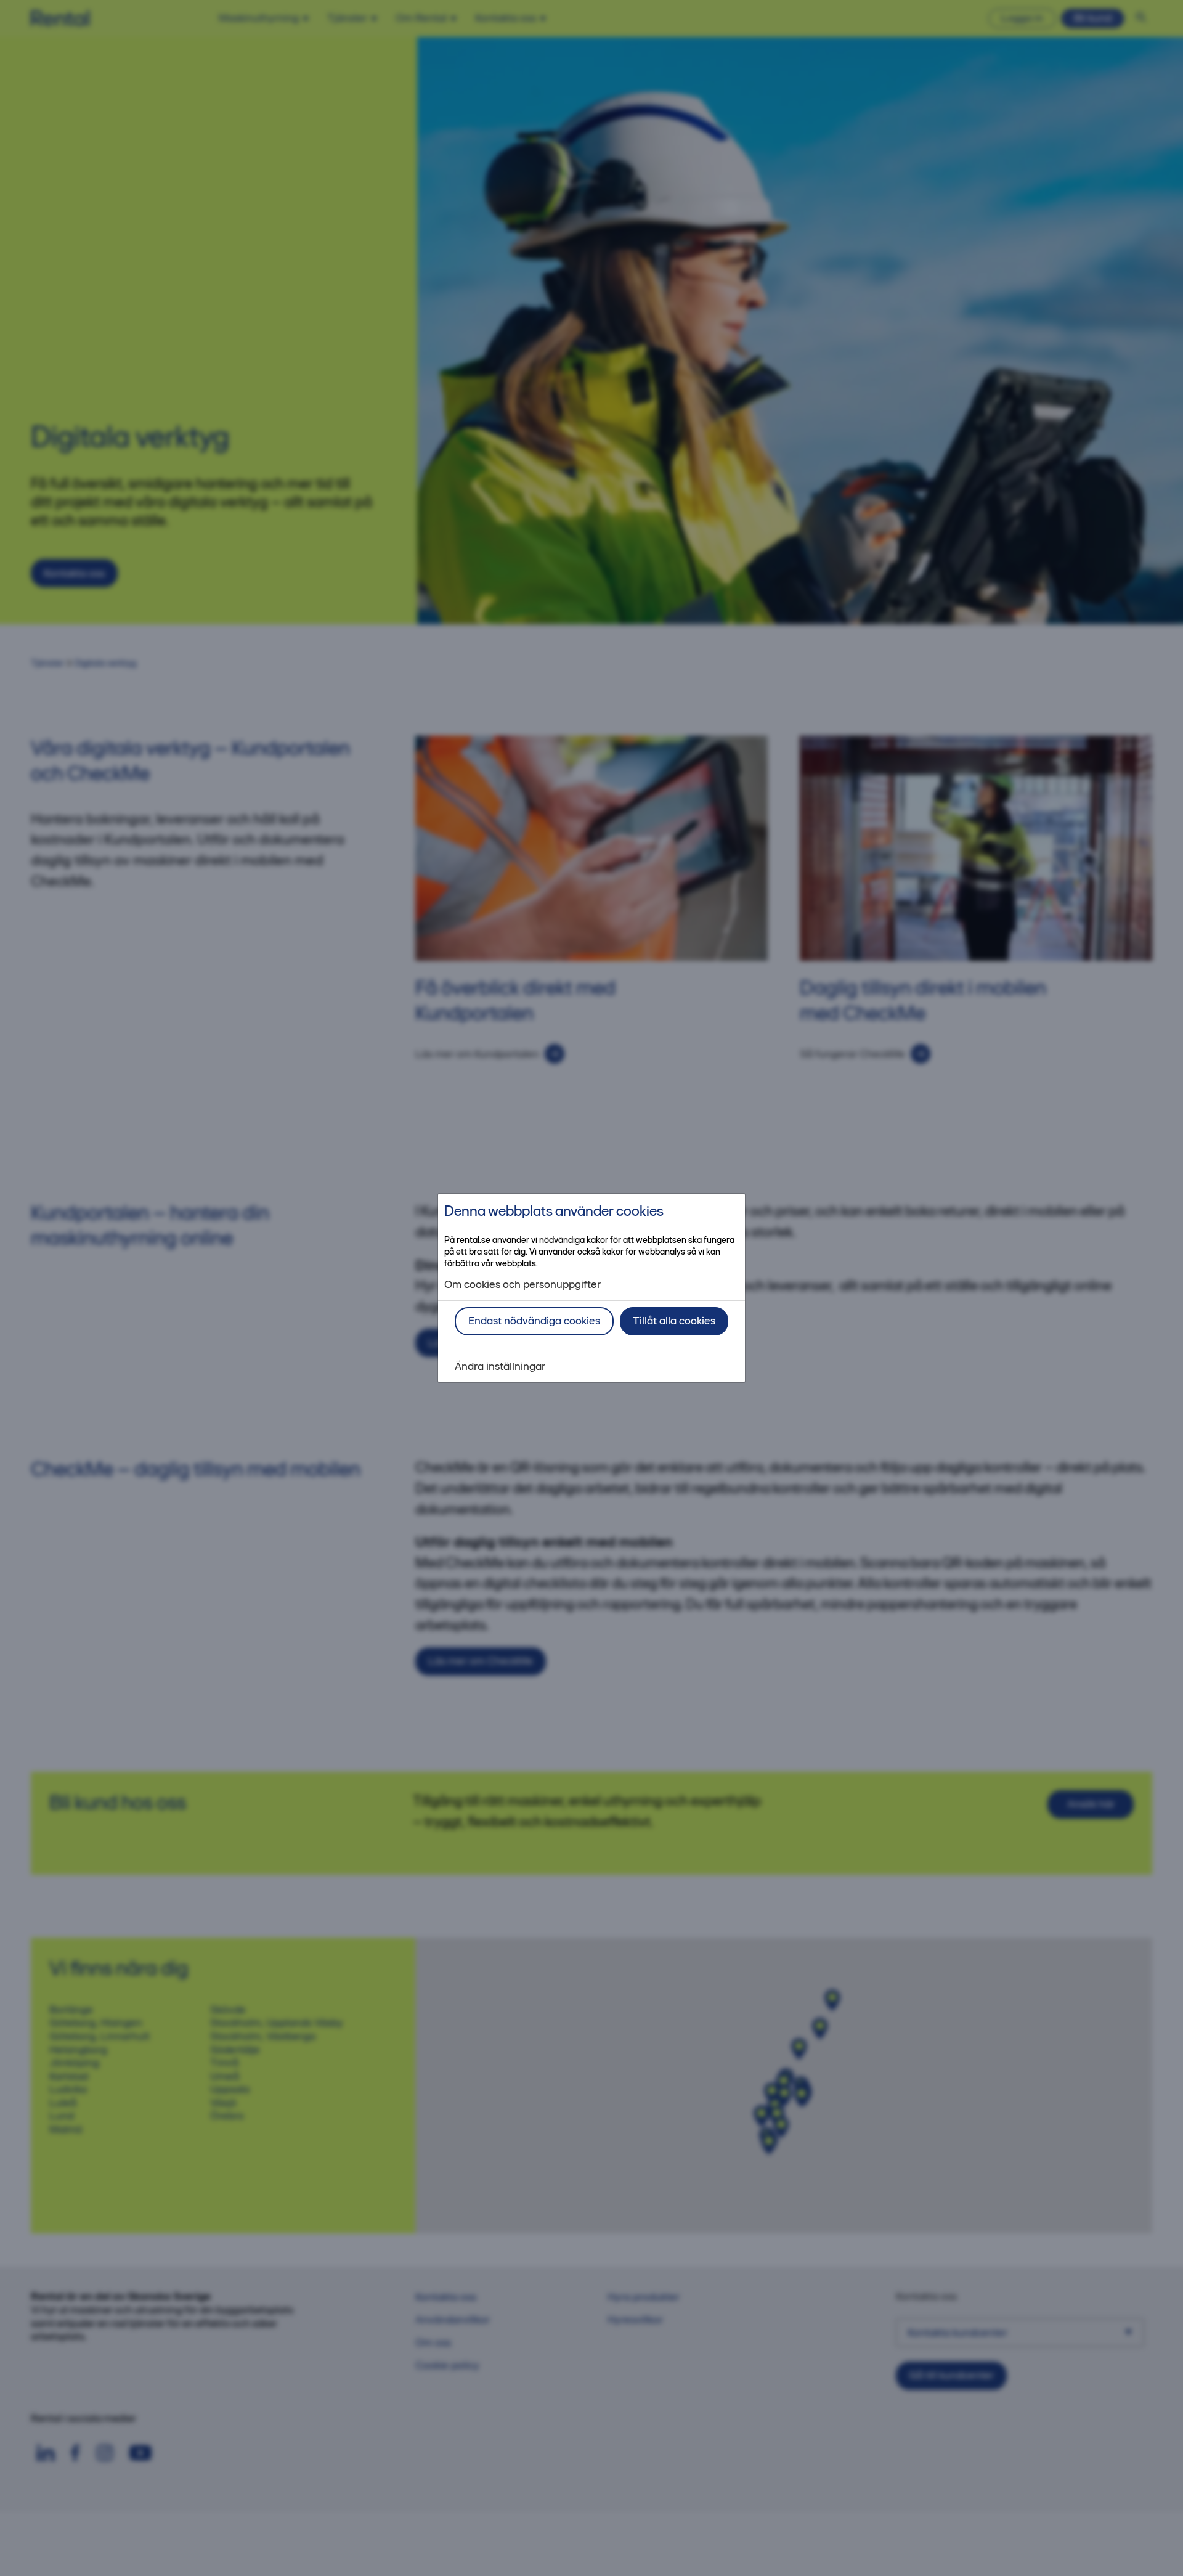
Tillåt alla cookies (674, 1321)
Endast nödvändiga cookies (534, 1321)
